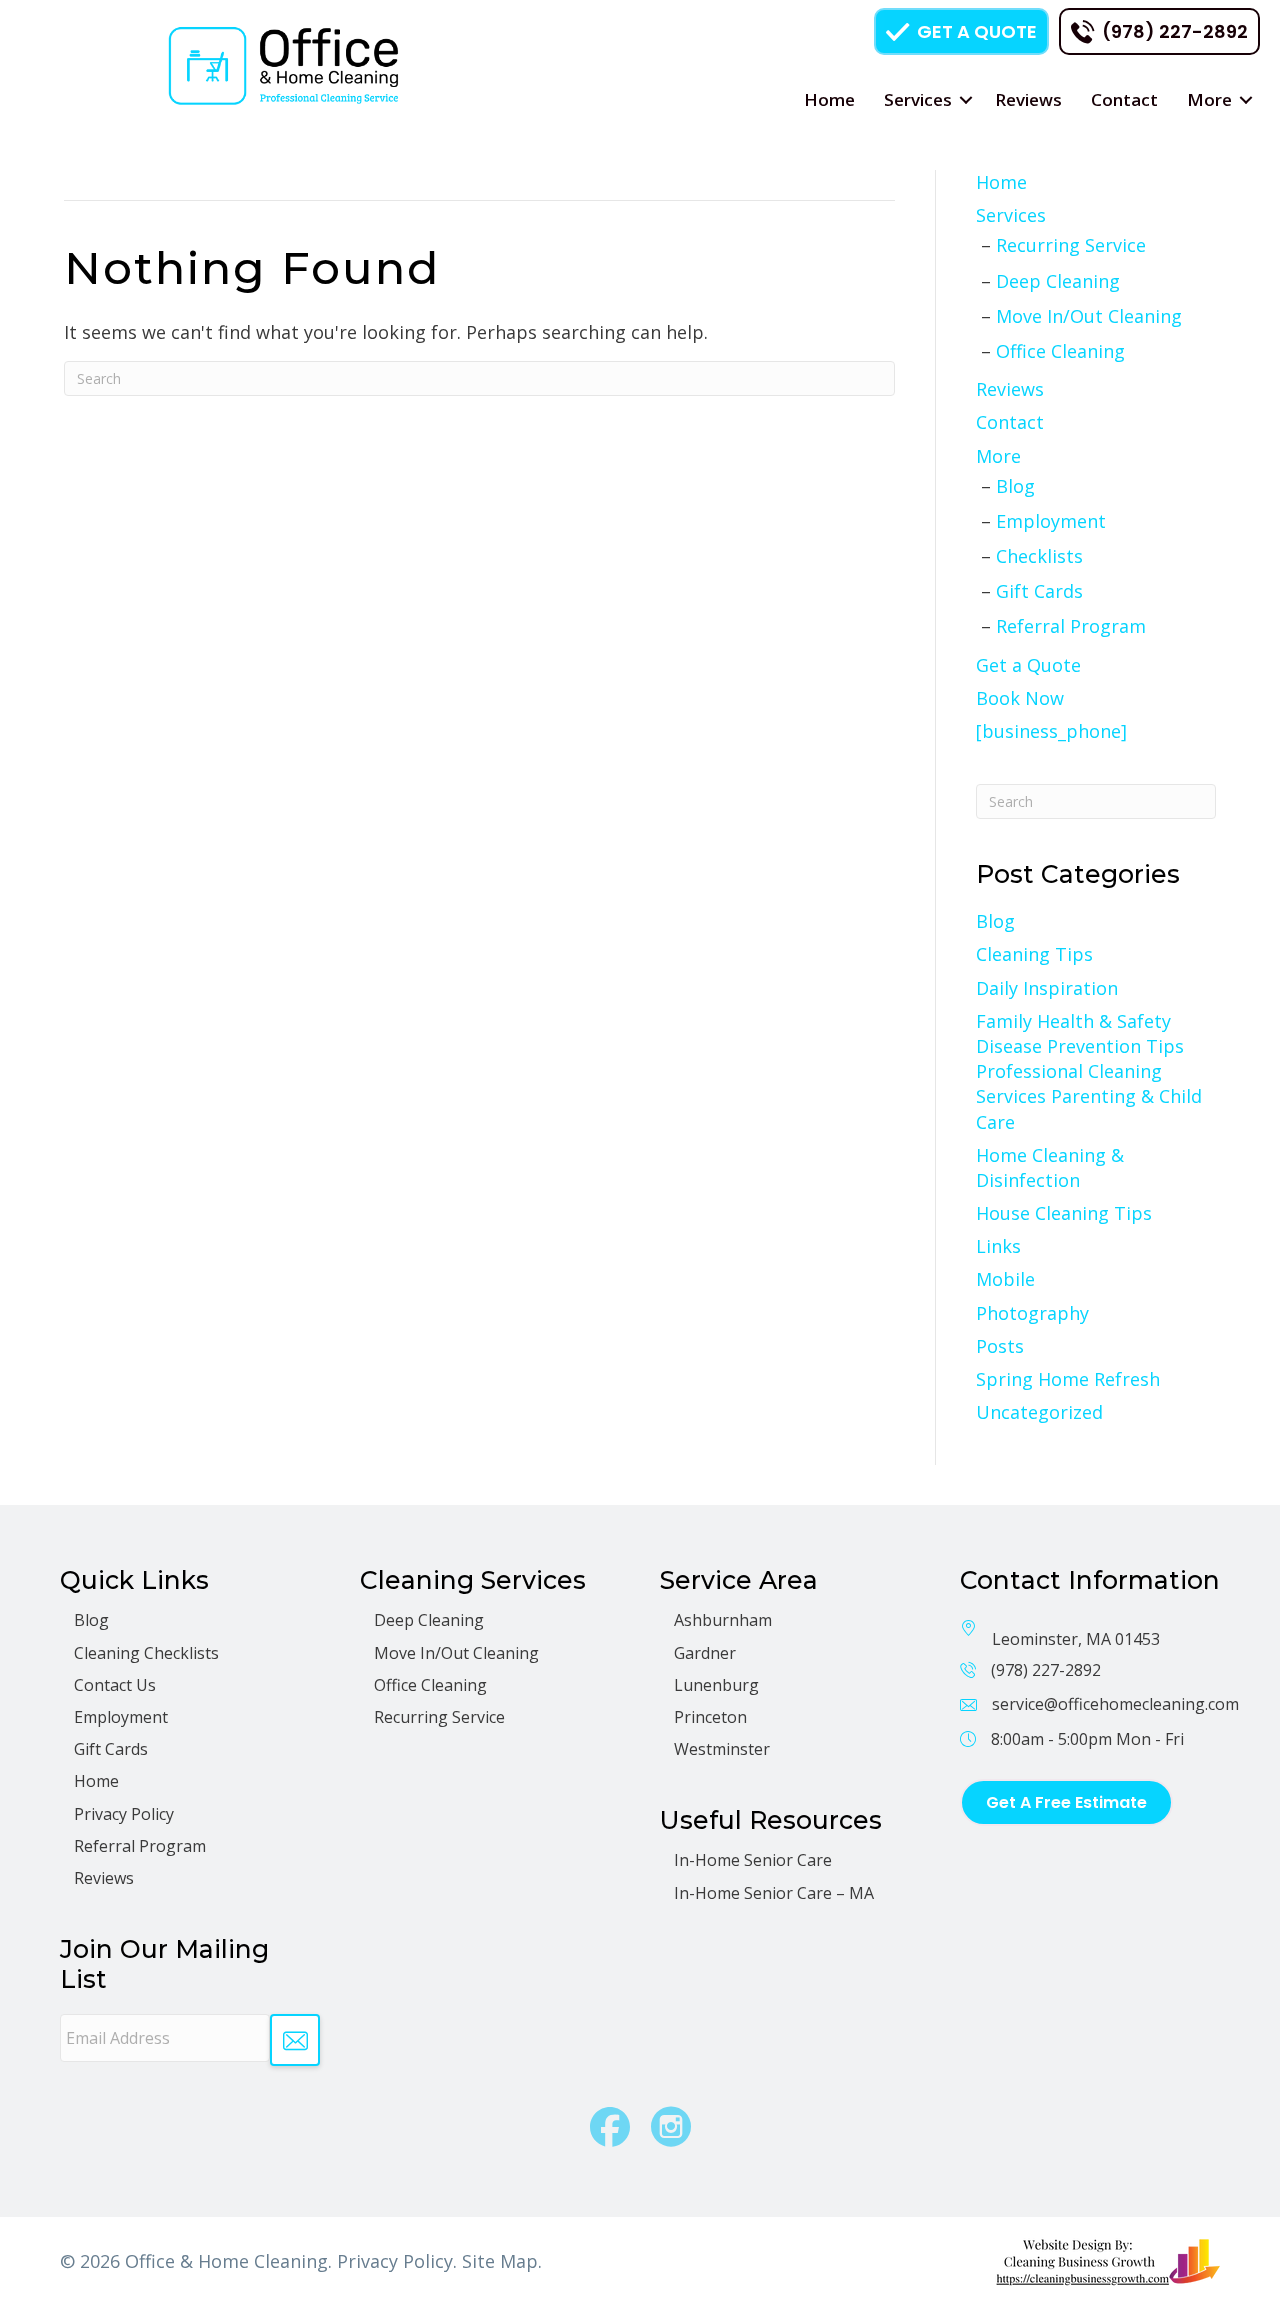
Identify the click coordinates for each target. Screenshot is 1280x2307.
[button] (966, 99)
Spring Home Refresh (1068, 1379)
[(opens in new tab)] (1107, 2260)
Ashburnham (723, 1620)
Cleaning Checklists (146, 1653)
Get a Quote (1028, 665)
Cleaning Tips (1034, 954)
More (1209, 99)
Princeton (710, 1717)
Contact (1124, 99)
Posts (1000, 1346)
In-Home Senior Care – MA (774, 1893)
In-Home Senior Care (753, 1860)
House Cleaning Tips (1064, 1213)
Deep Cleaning (1058, 281)
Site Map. (502, 2261)
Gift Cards (1039, 591)
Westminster (722, 1749)
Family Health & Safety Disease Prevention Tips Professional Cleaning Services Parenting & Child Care (1089, 1071)
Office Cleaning (1060, 351)
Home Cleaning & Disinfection (1050, 1167)
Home (829, 99)
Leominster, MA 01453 (1076, 1639)
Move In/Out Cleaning (1089, 316)
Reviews (1028, 99)
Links (998, 1246)
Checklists (1039, 556)
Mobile (1005, 1279)
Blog (1015, 486)
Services (918, 99)
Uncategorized (1039, 1412)
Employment (1051, 521)
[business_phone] (1051, 731)
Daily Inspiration (1047, 988)
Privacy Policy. (397, 2261)
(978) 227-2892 (1046, 1670)
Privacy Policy (124, 1814)
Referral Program (1071, 626)
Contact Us (115, 1685)
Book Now (1020, 698)
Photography (1032, 1313)
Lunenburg (716, 1685)
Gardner (705, 1653)
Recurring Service (1071, 245)
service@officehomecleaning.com (1115, 1704)
